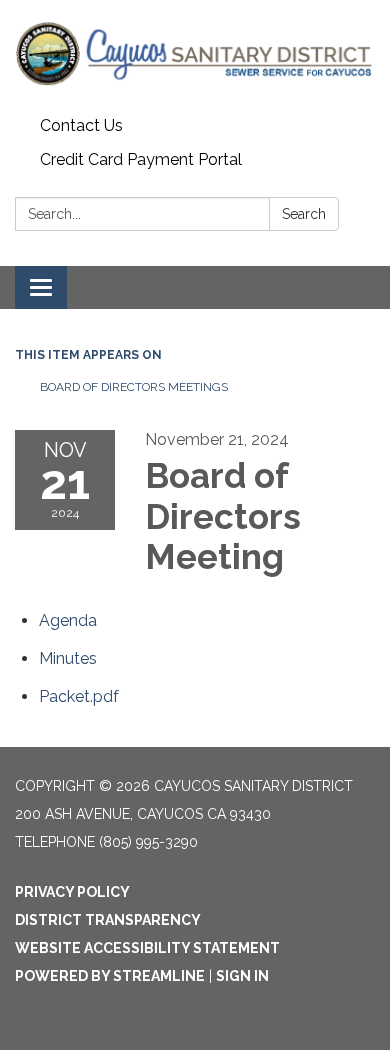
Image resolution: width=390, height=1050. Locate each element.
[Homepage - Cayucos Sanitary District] (195, 54)
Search (304, 214)
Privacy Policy (72, 892)
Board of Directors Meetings (134, 387)
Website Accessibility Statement (147, 948)
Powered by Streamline (110, 976)
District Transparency (108, 920)
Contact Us (81, 125)
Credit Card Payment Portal (141, 159)
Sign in (242, 976)
